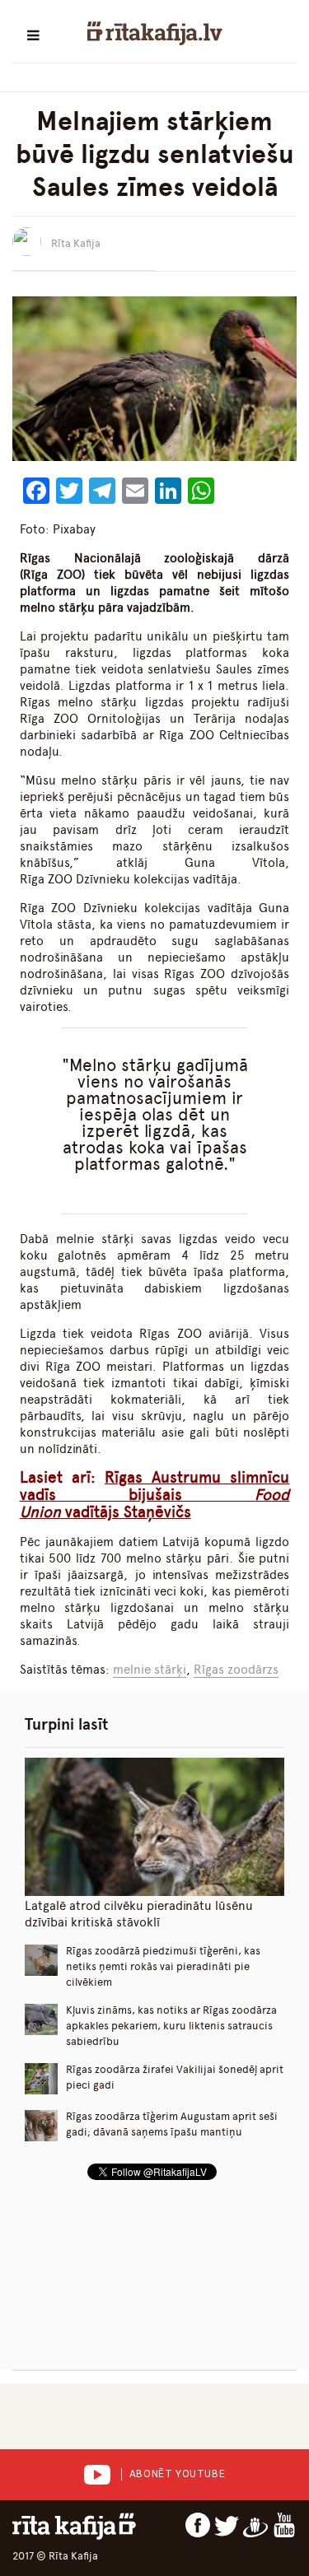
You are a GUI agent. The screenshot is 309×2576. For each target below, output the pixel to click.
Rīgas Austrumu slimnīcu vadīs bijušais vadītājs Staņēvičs (155, 1495)
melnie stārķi (150, 1670)
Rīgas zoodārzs (236, 1670)
